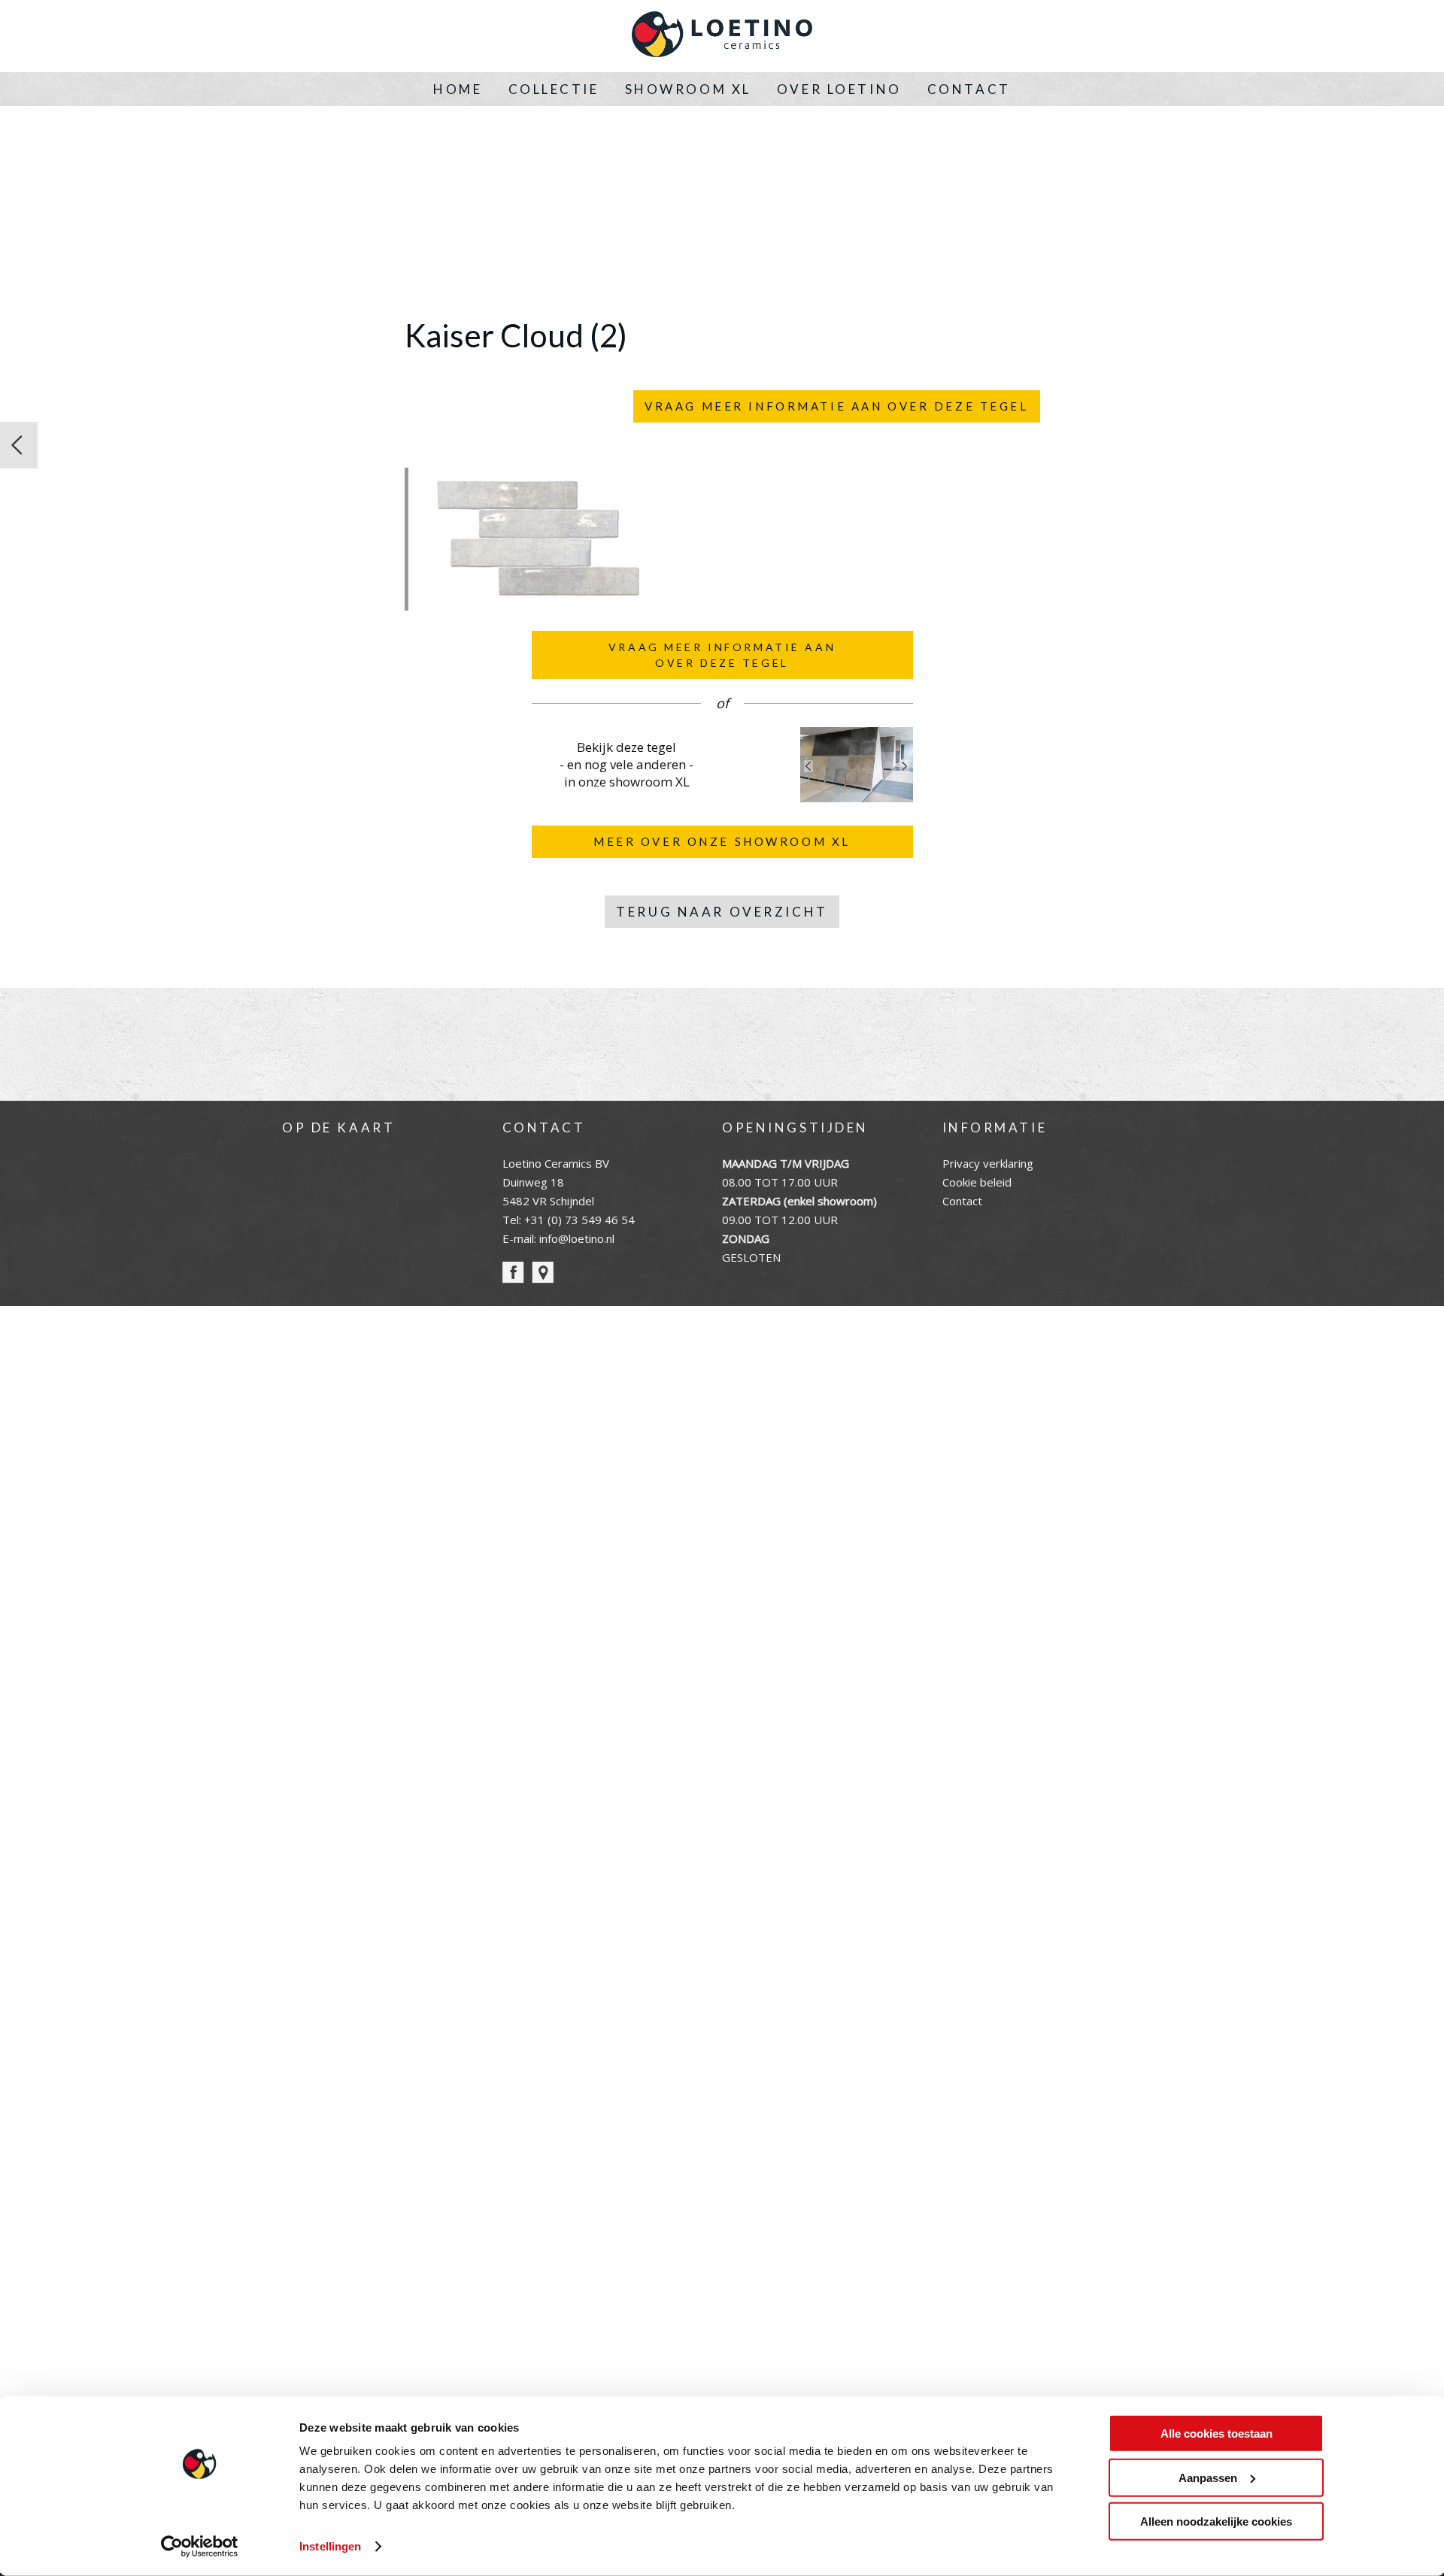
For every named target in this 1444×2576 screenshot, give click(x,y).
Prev (808, 766)
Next (905, 766)
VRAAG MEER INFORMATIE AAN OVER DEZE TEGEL (836, 406)
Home (458, 89)
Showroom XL (688, 89)
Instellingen (330, 2546)
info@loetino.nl (577, 1238)
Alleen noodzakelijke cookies (1216, 2521)
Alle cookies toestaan (1216, 2434)
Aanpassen (1208, 2477)
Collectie (554, 89)
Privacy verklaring (988, 1163)
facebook (513, 1273)
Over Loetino (839, 89)
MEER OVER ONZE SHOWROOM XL (722, 841)
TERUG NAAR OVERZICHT (722, 912)
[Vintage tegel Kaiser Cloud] (19, 445)
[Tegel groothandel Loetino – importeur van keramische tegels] (722, 36)
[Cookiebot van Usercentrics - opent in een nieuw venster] (200, 2547)
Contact (969, 89)
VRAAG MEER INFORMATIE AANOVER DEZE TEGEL (722, 655)
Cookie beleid (977, 1182)
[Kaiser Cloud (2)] (536, 602)
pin (543, 1273)
